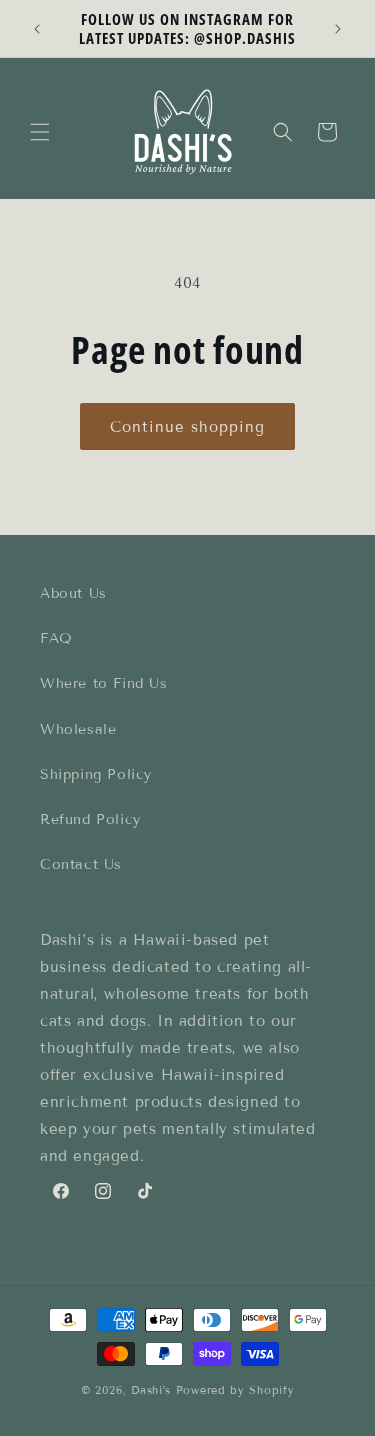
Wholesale (78, 729)
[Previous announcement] (37, 29)
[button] (40, 132)
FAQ (56, 638)
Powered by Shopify (235, 1390)
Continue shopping (187, 427)
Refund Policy (90, 819)
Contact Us (81, 864)
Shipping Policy (96, 774)
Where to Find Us (104, 683)
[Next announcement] (338, 29)
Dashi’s (151, 1390)
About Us (73, 593)
